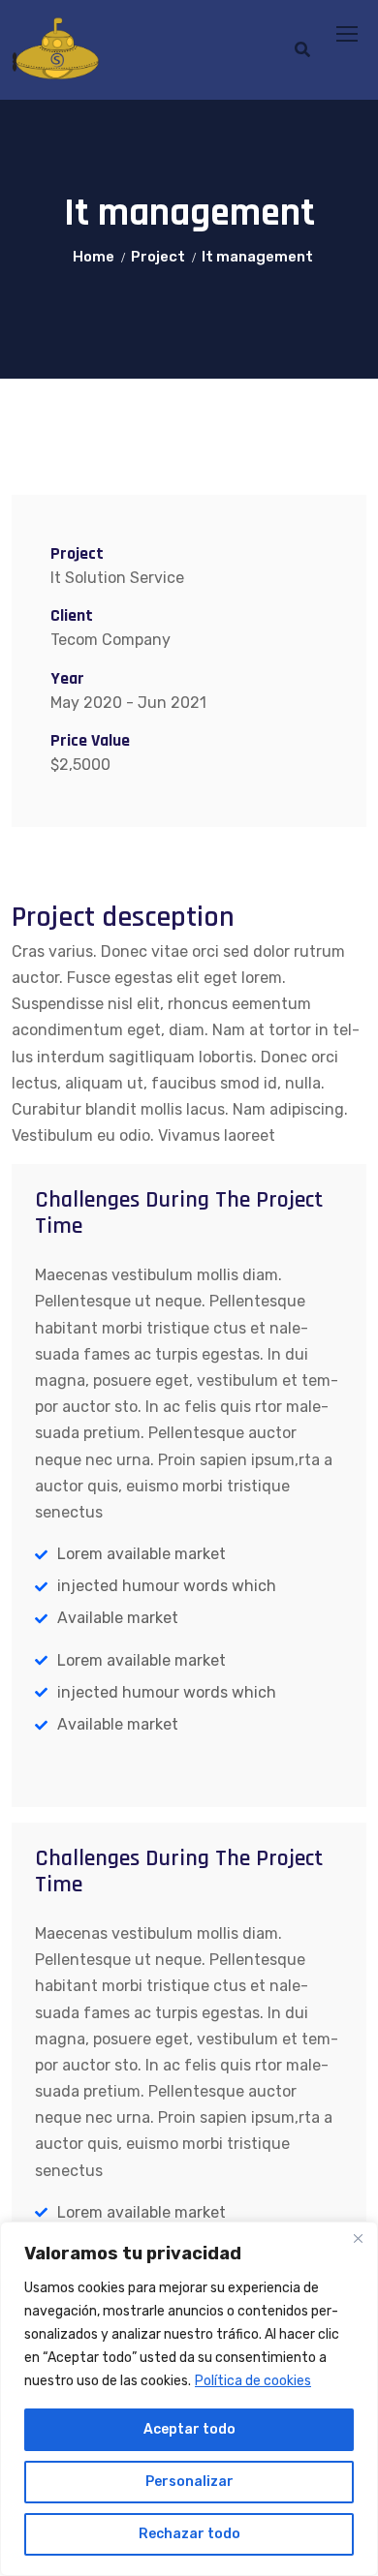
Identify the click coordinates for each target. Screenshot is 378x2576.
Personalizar (189, 2482)
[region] (189, 2399)
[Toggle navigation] (349, 35)
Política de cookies (253, 2381)
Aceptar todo (189, 2429)
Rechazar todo (189, 2534)
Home (94, 257)
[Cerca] (358, 2238)
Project (158, 257)
